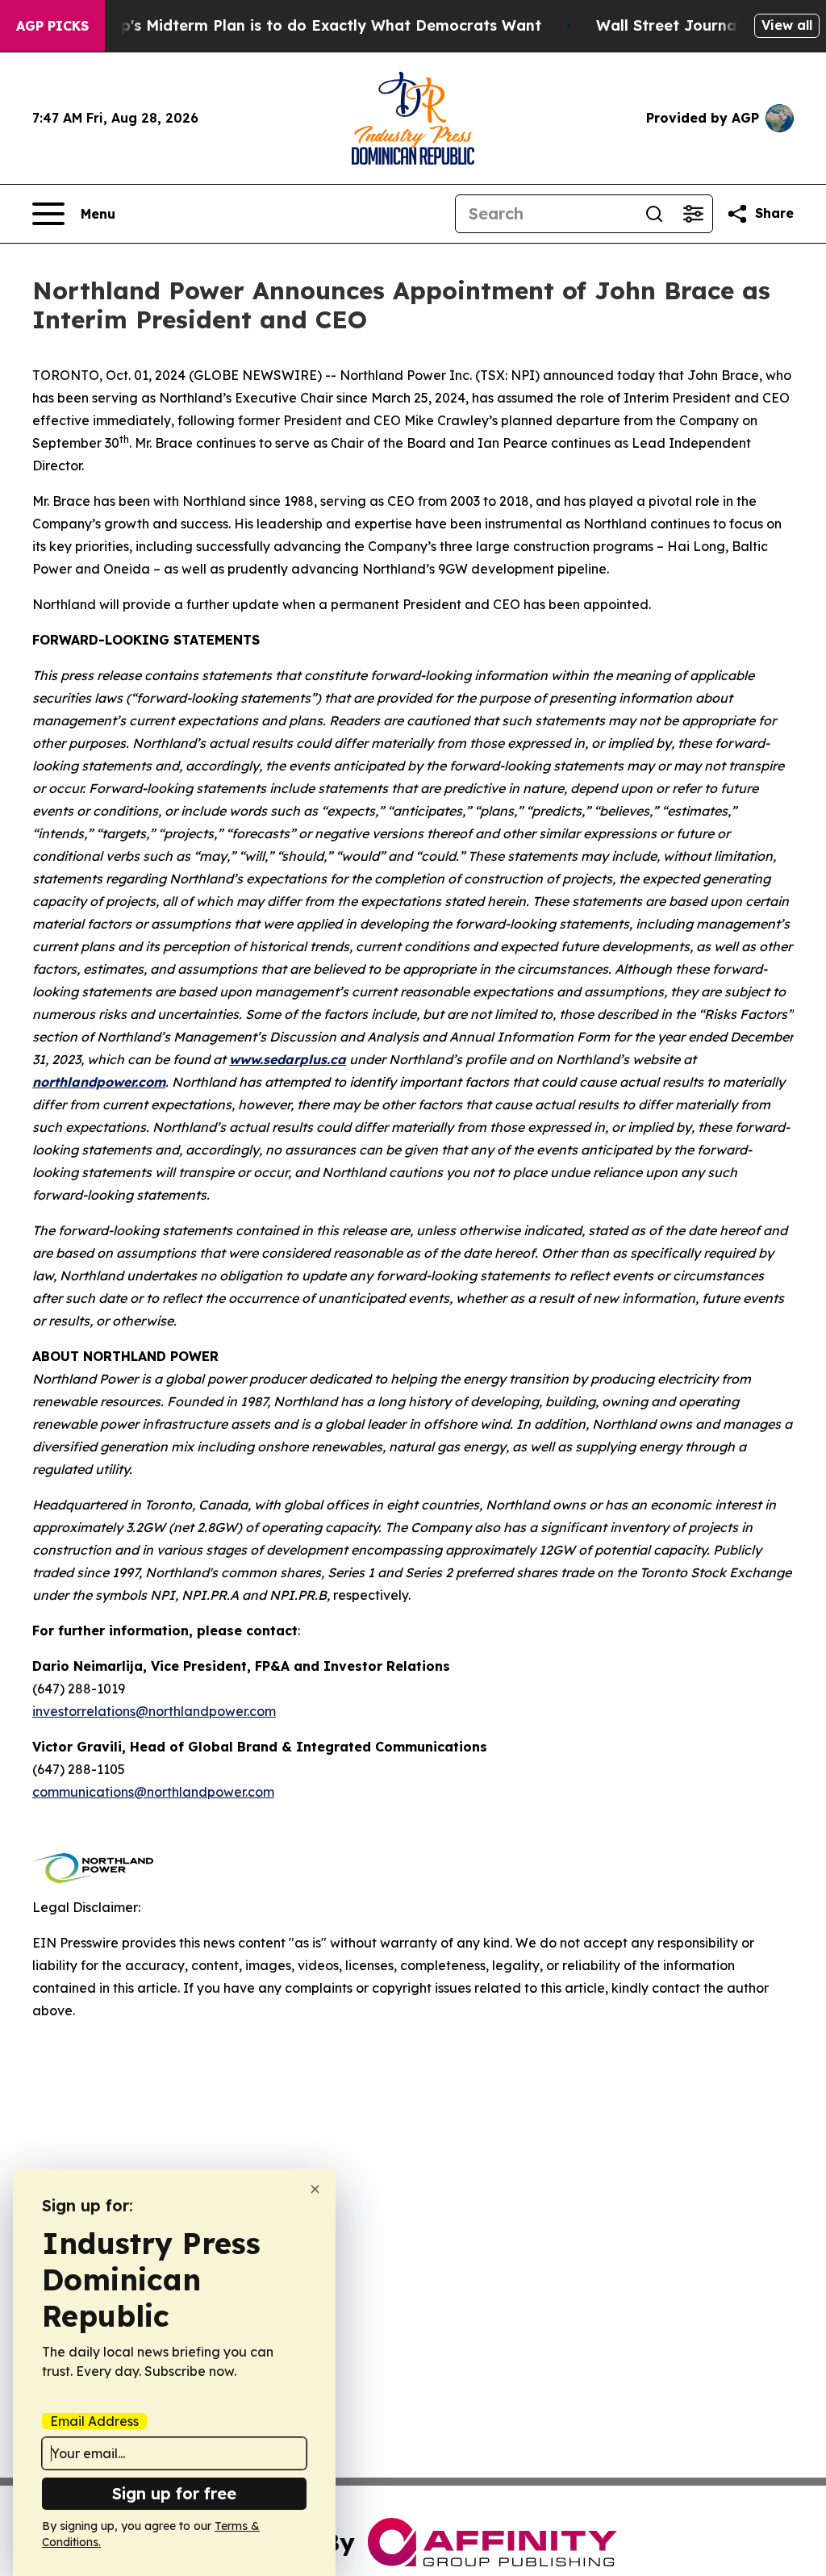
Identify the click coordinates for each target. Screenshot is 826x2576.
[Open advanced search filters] (693, 214)
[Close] (315, 2189)
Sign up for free (174, 2493)
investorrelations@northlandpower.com (154, 1711)
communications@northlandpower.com (153, 1792)
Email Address (94, 2421)
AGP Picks (52, 26)
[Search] (654, 214)
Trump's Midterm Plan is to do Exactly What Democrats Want (312, 25)
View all (787, 25)
